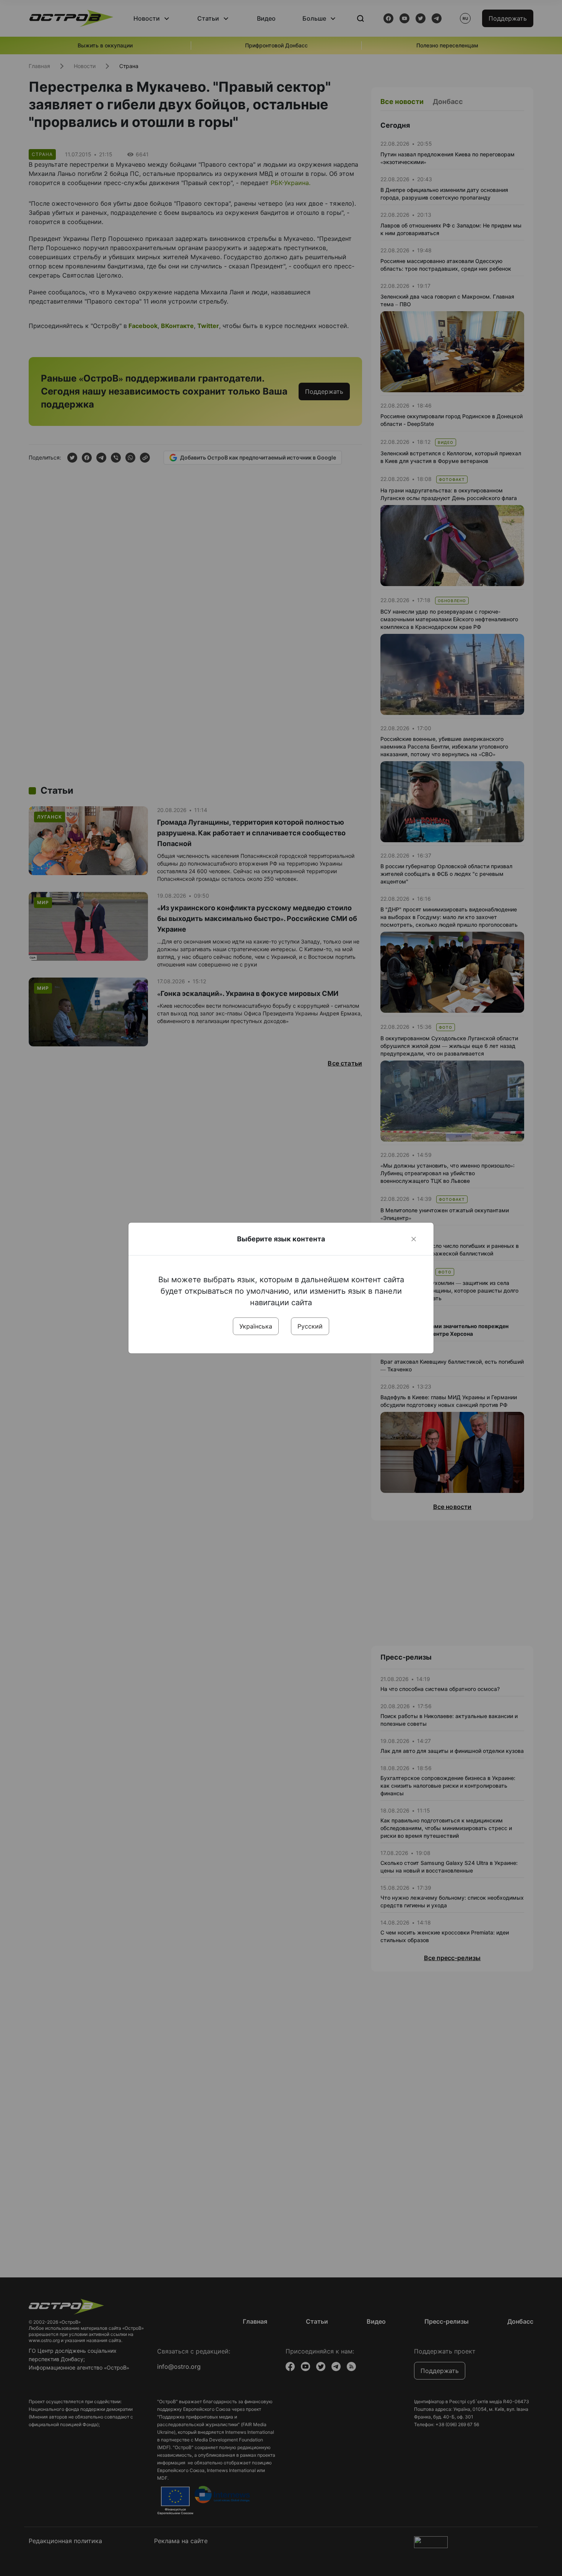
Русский (310, 1326)
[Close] (414, 1239)
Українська (256, 1326)
